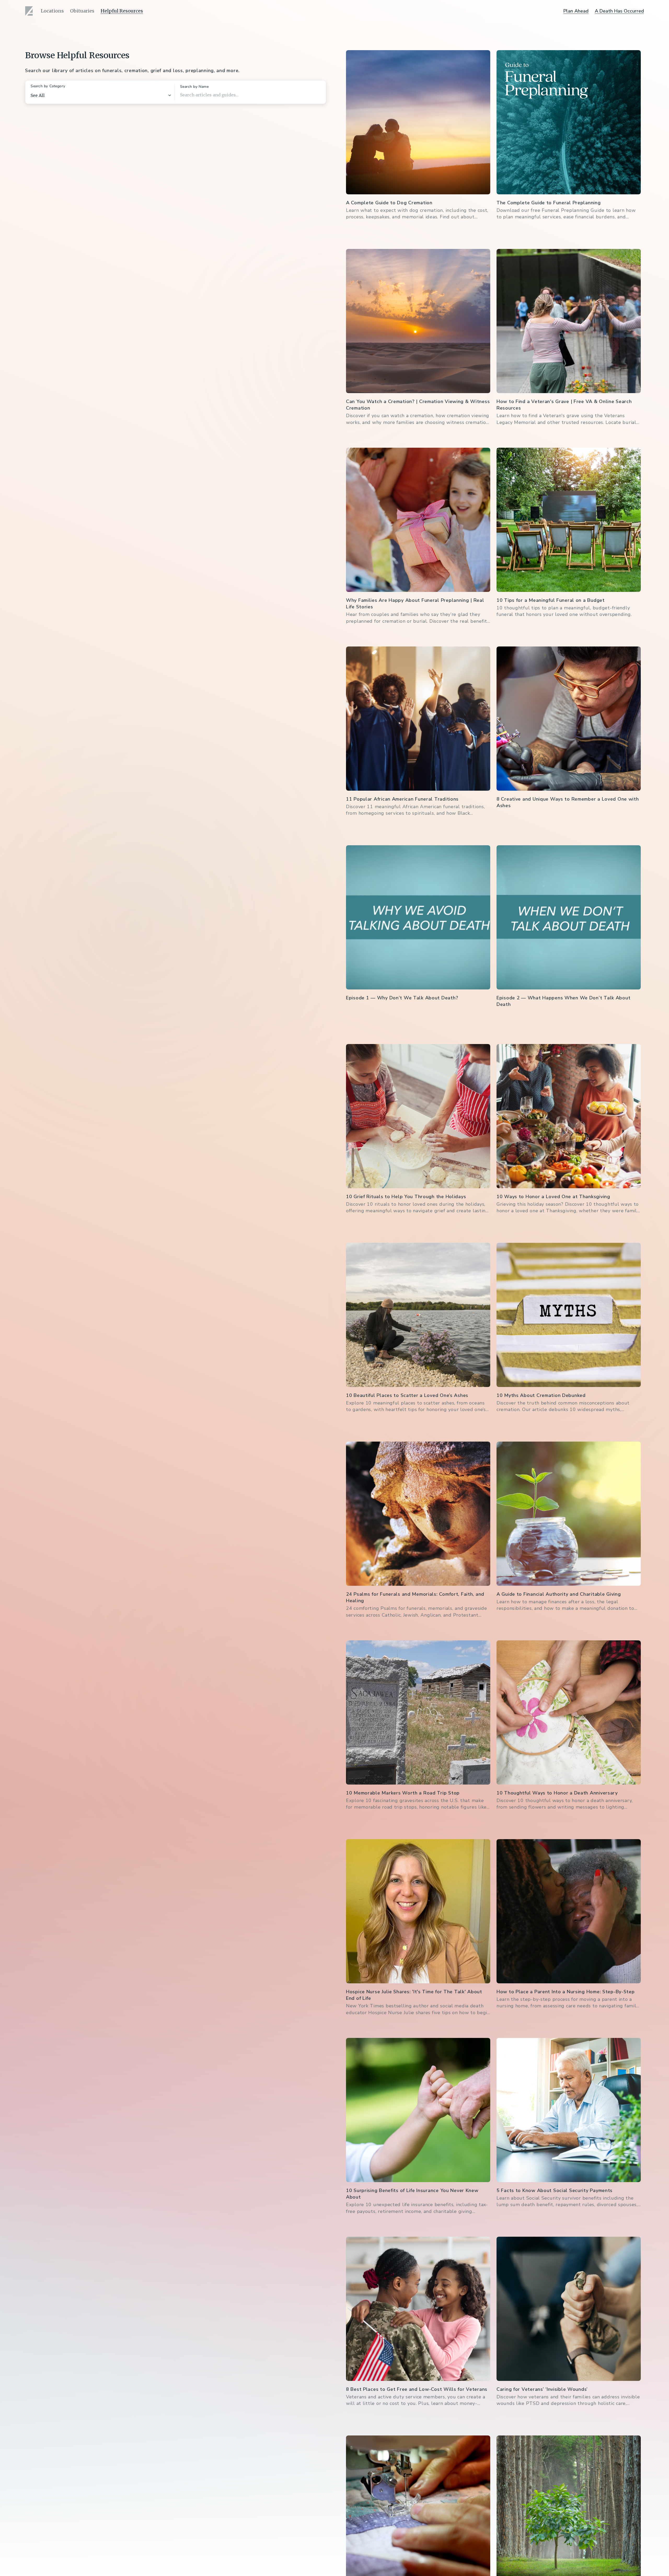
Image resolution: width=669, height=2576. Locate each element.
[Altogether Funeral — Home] (30, 11)
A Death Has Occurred (619, 11)
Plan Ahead (576, 11)
